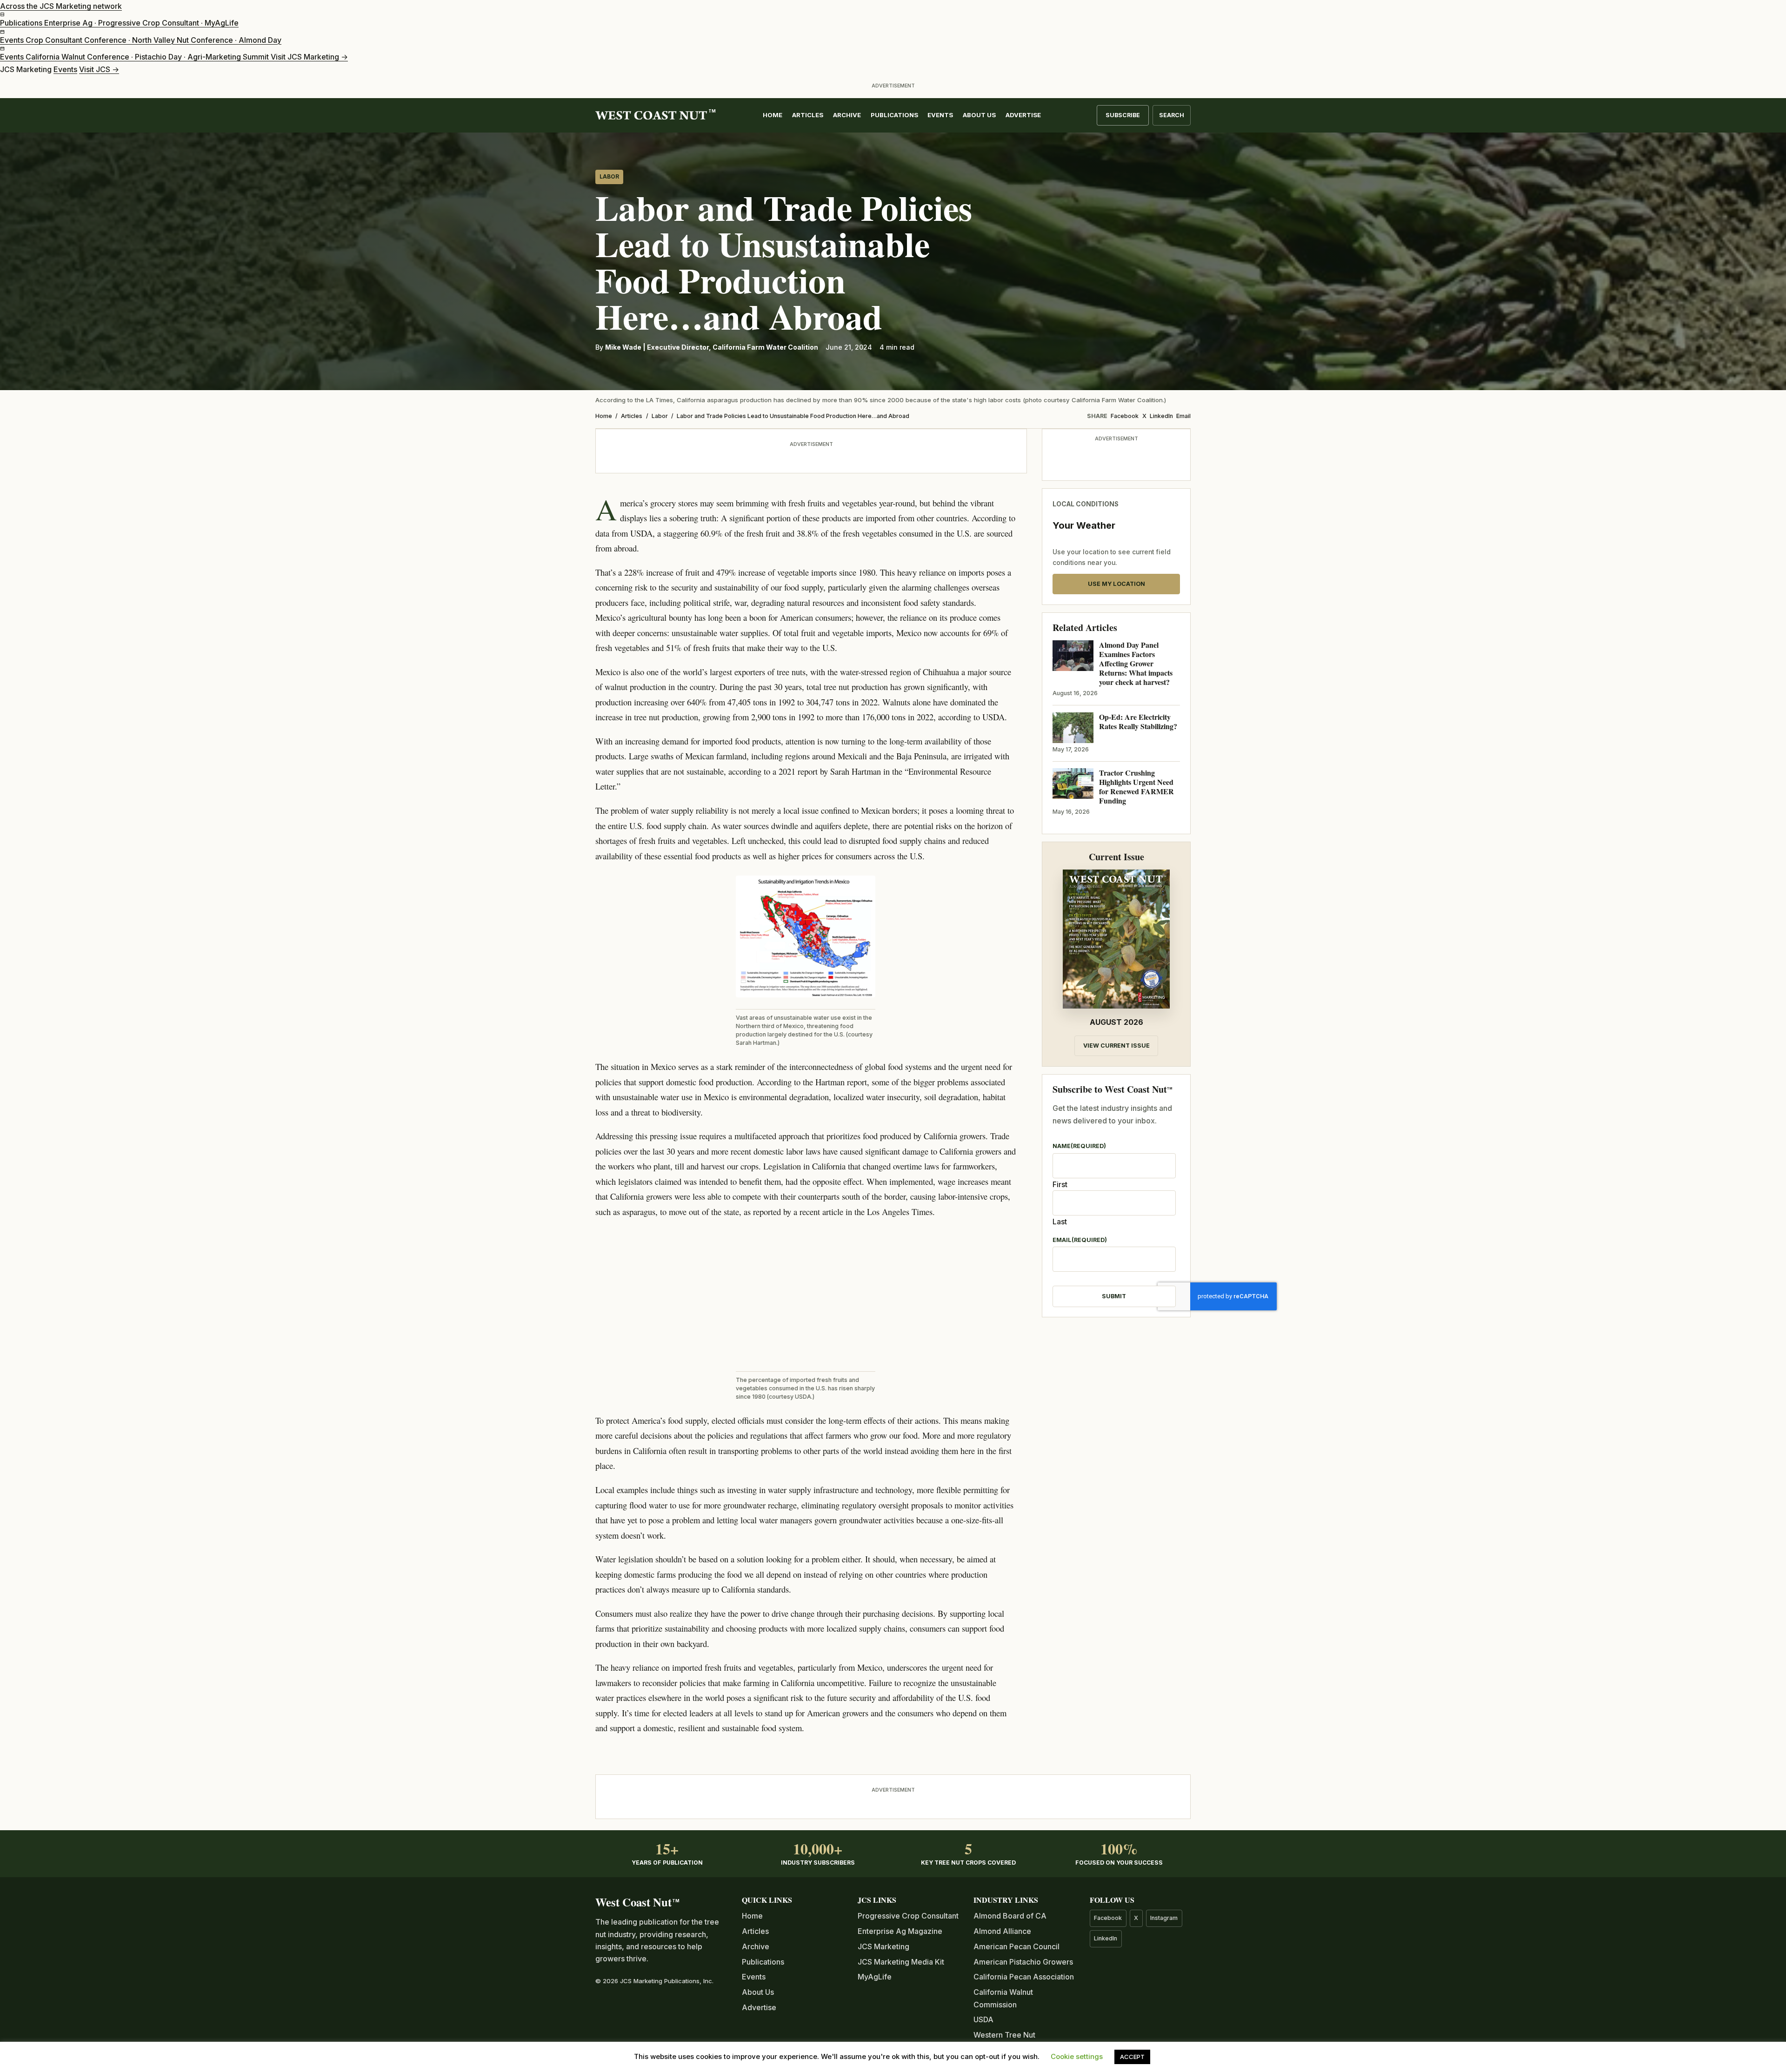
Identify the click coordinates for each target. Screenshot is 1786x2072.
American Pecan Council (1016, 1946)
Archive (847, 115)
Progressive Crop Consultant (908, 1916)
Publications (894, 115)
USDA (983, 2019)
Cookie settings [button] (1077, 2056)
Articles (808, 115)
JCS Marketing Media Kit (901, 1962)
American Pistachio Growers (1023, 1962)
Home (773, 115)
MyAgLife (875, 1977)
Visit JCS (99, 69)
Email (1183, 416)
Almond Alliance (1002, 1931)
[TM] (651, 116)
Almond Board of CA (1010, 1916)
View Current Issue (1116, 1046)
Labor (609, 177)
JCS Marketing (883, 1946)
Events (65, 69)
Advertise (1023, 115)
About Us (979, 115)
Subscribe (1123, 115)
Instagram (1164, 1918)
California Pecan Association (1024, 1977)
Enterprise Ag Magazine (900, 1931)
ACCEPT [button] (1132, 2057)
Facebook (1125, 416)
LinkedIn (1161, 416)
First (1060, 1184)
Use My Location (1116, 584)
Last (1060, 1222)
